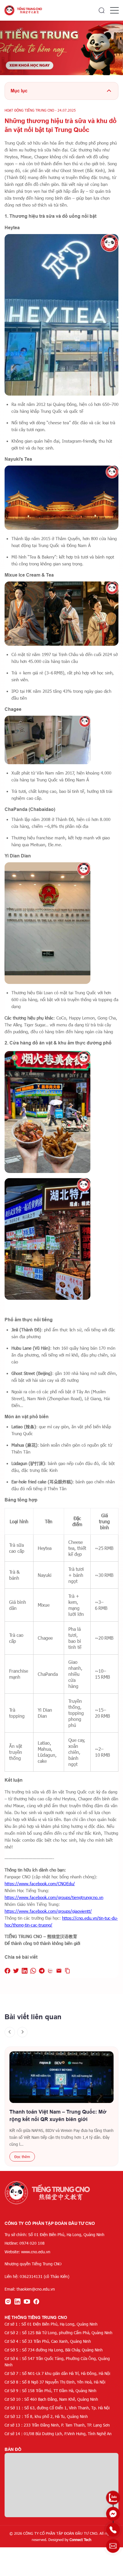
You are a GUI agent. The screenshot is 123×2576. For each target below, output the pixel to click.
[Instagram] (8, 2301)
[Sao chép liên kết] (68, 1971)
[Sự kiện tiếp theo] (22, 2032)
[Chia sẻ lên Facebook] (7, 1971)
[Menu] (114, 10)
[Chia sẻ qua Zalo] (50, 1971)
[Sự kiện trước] (10, 2032)
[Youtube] (27, 2301)
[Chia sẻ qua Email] (59, 1971)
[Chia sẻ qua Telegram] (42, 1971)
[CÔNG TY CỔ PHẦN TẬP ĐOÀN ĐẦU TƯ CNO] (24, 10)
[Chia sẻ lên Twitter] (16, 1971)
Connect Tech (80, 2540)
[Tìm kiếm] (102, 10)
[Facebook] (36, 2301)
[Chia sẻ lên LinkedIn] (25, 1971)
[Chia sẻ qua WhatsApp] (33, 1971)
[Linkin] (17, 2301)
